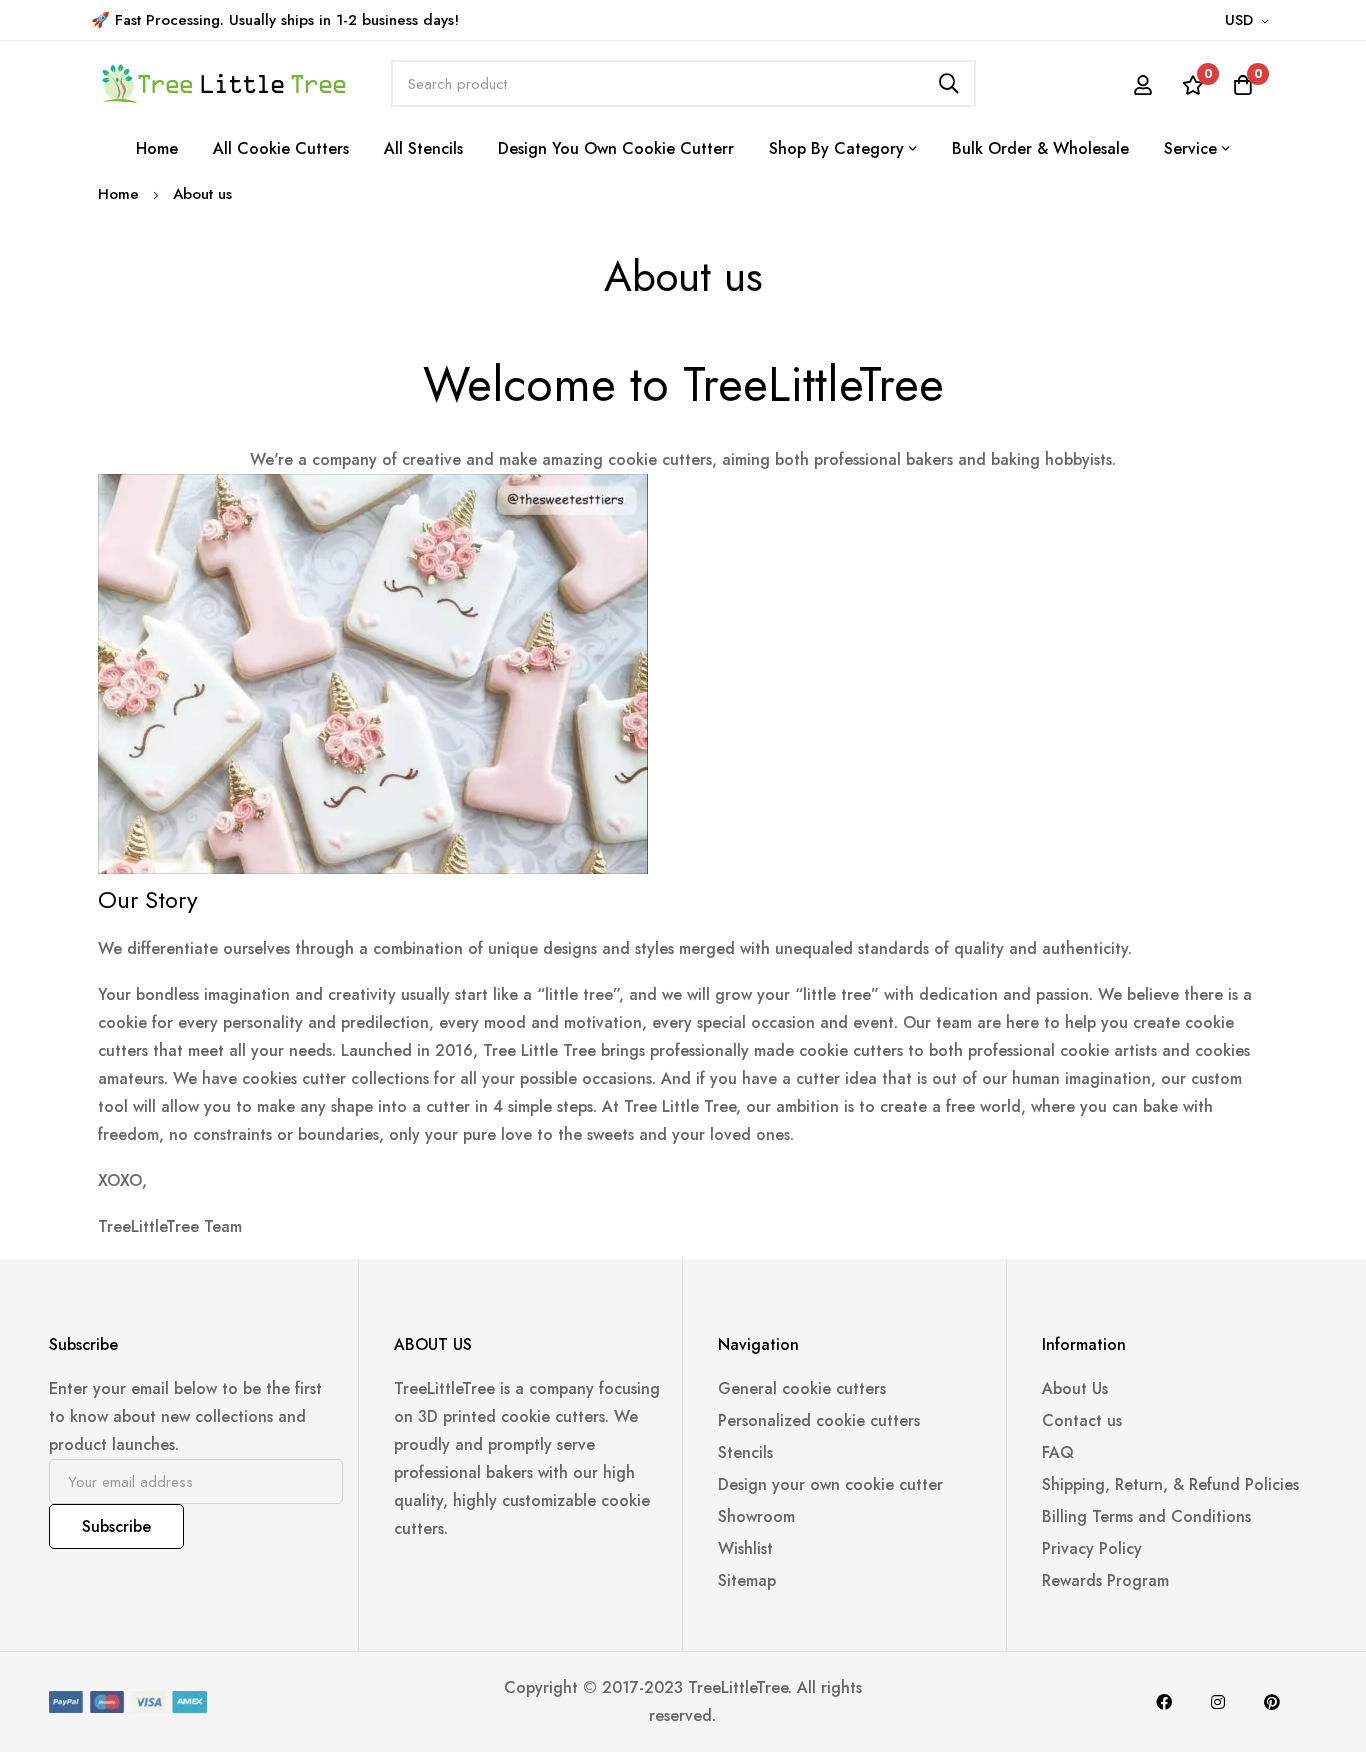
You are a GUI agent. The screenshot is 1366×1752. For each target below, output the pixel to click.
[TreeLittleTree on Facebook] (1164, 1702)
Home (157, 148)
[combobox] (683, 83)
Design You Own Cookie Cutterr (616, 148)
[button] (1250, 21)
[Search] (949, 83)
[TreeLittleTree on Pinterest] (1272, 1702)
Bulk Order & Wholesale (1040, 148)
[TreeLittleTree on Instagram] (1218, 1702)
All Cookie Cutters (281, 148)
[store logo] (223, 83)
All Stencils (423, 148)
